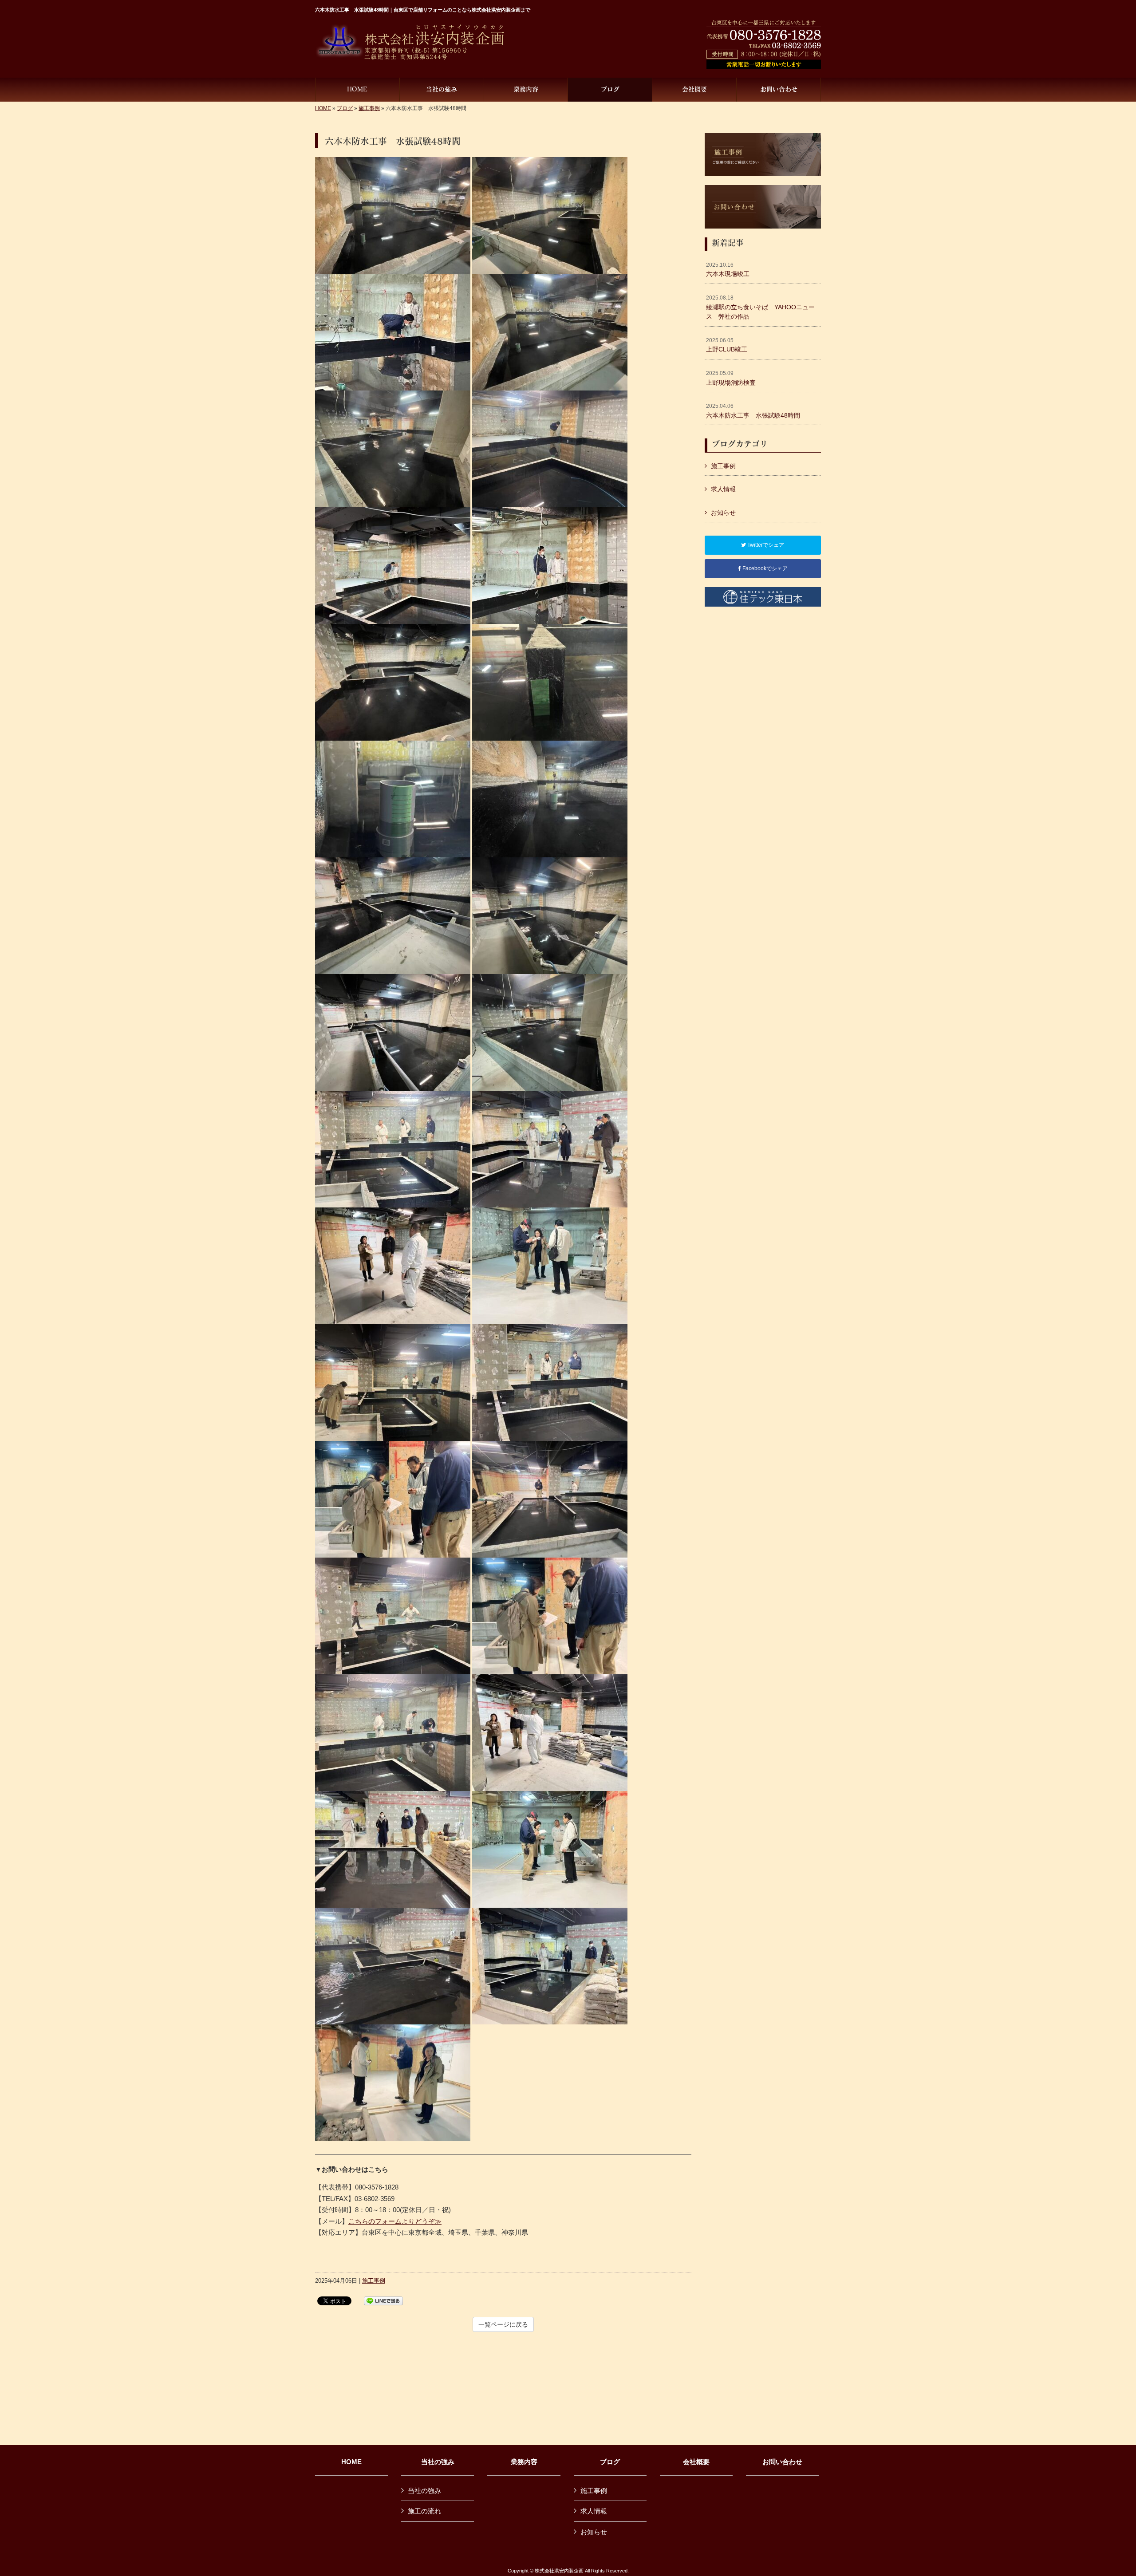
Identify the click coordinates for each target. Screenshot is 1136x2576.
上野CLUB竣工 (727, 345)
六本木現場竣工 (728, 270)
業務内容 (524, 2462)
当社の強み (438, 2462)
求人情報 (723, 489)
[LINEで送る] (383, 2300)
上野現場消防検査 (731, 378)
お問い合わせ (782, 2462)
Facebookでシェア (764, 568)
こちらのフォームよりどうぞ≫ (395, 2221)
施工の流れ (424, 2511)
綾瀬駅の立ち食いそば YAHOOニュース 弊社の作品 (760, 307)
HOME (323, 108)
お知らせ (723, 513)
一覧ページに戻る (503, 2324)
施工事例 (369, 108)
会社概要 (696, 2462)
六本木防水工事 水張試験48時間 (753, 411)
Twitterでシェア (765, 545)
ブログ (345, 108)
